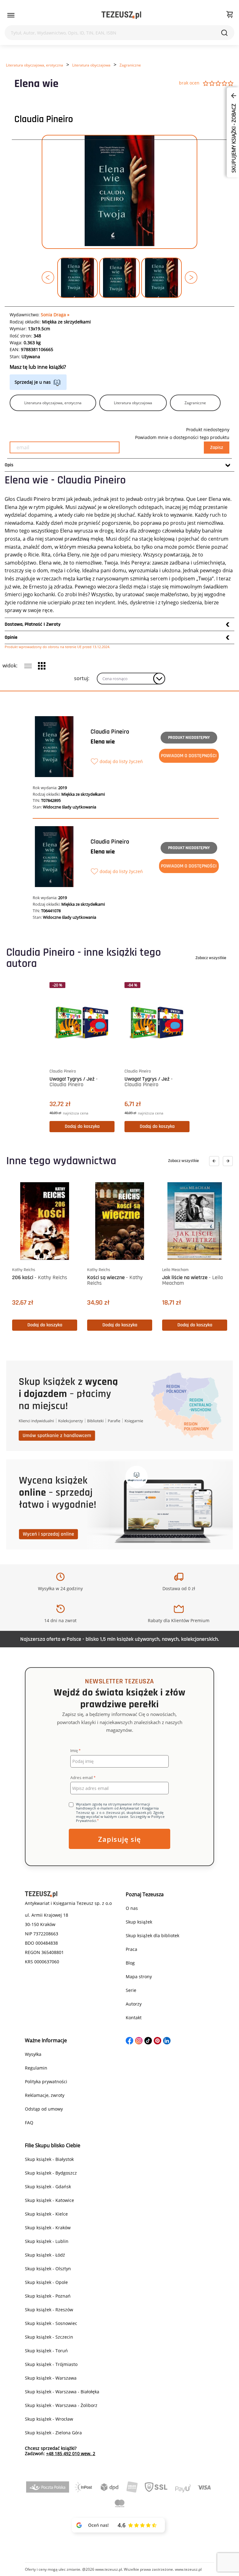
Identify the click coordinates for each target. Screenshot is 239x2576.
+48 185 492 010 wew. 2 (71, 2453)
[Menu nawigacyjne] (11, 15)
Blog (130, 1963)
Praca (131, 1949)
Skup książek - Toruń (46, 2351)
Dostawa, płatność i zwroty (33, 624)
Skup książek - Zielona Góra (53, 2433)
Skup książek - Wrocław (49, 2419)
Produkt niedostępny (189, 738)
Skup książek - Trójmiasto (51, 2364)
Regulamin (36, 2068)
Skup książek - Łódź (45, 2255)
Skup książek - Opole (46, 2282)
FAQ (29, 2123)
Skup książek (139, 1922)
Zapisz (217, 448)
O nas (132, 1908)
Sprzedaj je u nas (33, 382)
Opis (9, 465)
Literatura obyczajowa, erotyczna (35, 65)
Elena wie (103, 742)
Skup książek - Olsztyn (48, 2269)
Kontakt (134, 2018)
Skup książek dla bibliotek (152, 1935)
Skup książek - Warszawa (51, 2378)
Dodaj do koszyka (82, 1126)
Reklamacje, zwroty (45, 2095)
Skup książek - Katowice (49, 2200)
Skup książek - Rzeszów (49, 2310)
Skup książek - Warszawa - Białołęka (62, 2392)
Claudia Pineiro (44, 119)
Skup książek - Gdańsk (48, 2187)
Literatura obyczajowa (91, 65)
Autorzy (134, 2004)
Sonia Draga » (55, 315)
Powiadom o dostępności (189, 756)
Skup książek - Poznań (48, 2296)
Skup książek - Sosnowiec (51, 2323)
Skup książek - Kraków (48, 2228)
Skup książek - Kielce (46, 2214)
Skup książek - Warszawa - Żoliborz (61, 2405)
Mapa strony (139, 1977)
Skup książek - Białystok (49, 2159)
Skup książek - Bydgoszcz (51, 2173)
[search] (224, 33)
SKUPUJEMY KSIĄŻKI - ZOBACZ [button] (234, 138)
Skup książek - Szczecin (49, 2337)
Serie (131, 1990)
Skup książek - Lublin (47, 2241)
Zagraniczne (130, 65)
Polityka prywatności (46, 2082)
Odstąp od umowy (44, 2109)
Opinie (11, 637)
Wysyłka (33, 2054)
